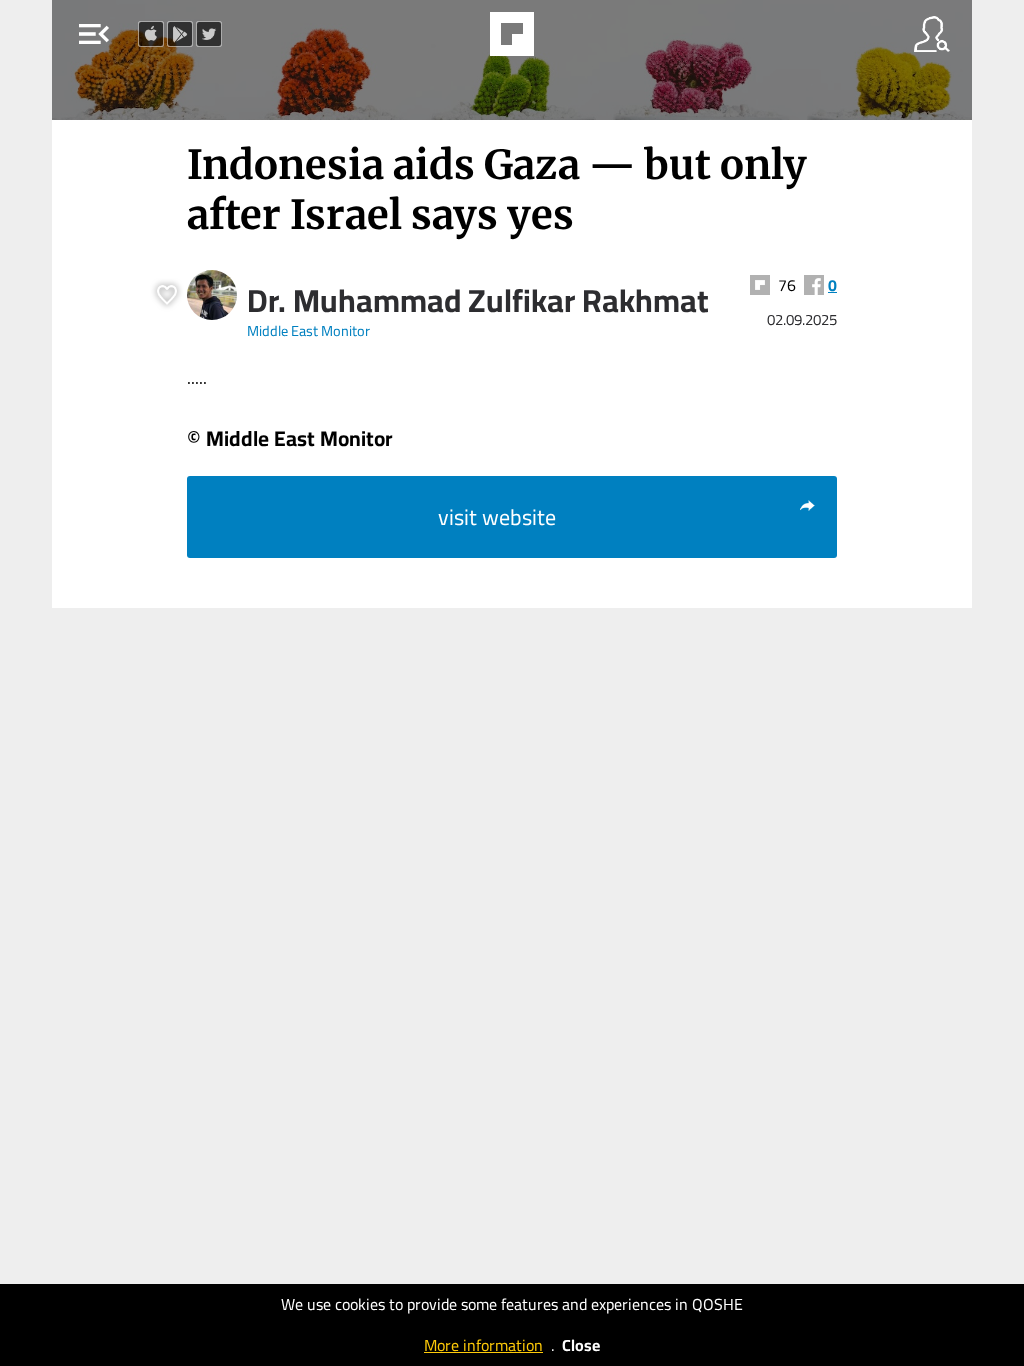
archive (563, 40)
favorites (457, 40)
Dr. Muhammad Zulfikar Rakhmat (477, 300)
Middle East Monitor (308, 330)
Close (581, 1345)
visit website (497, 517)
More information (483, 1345)
